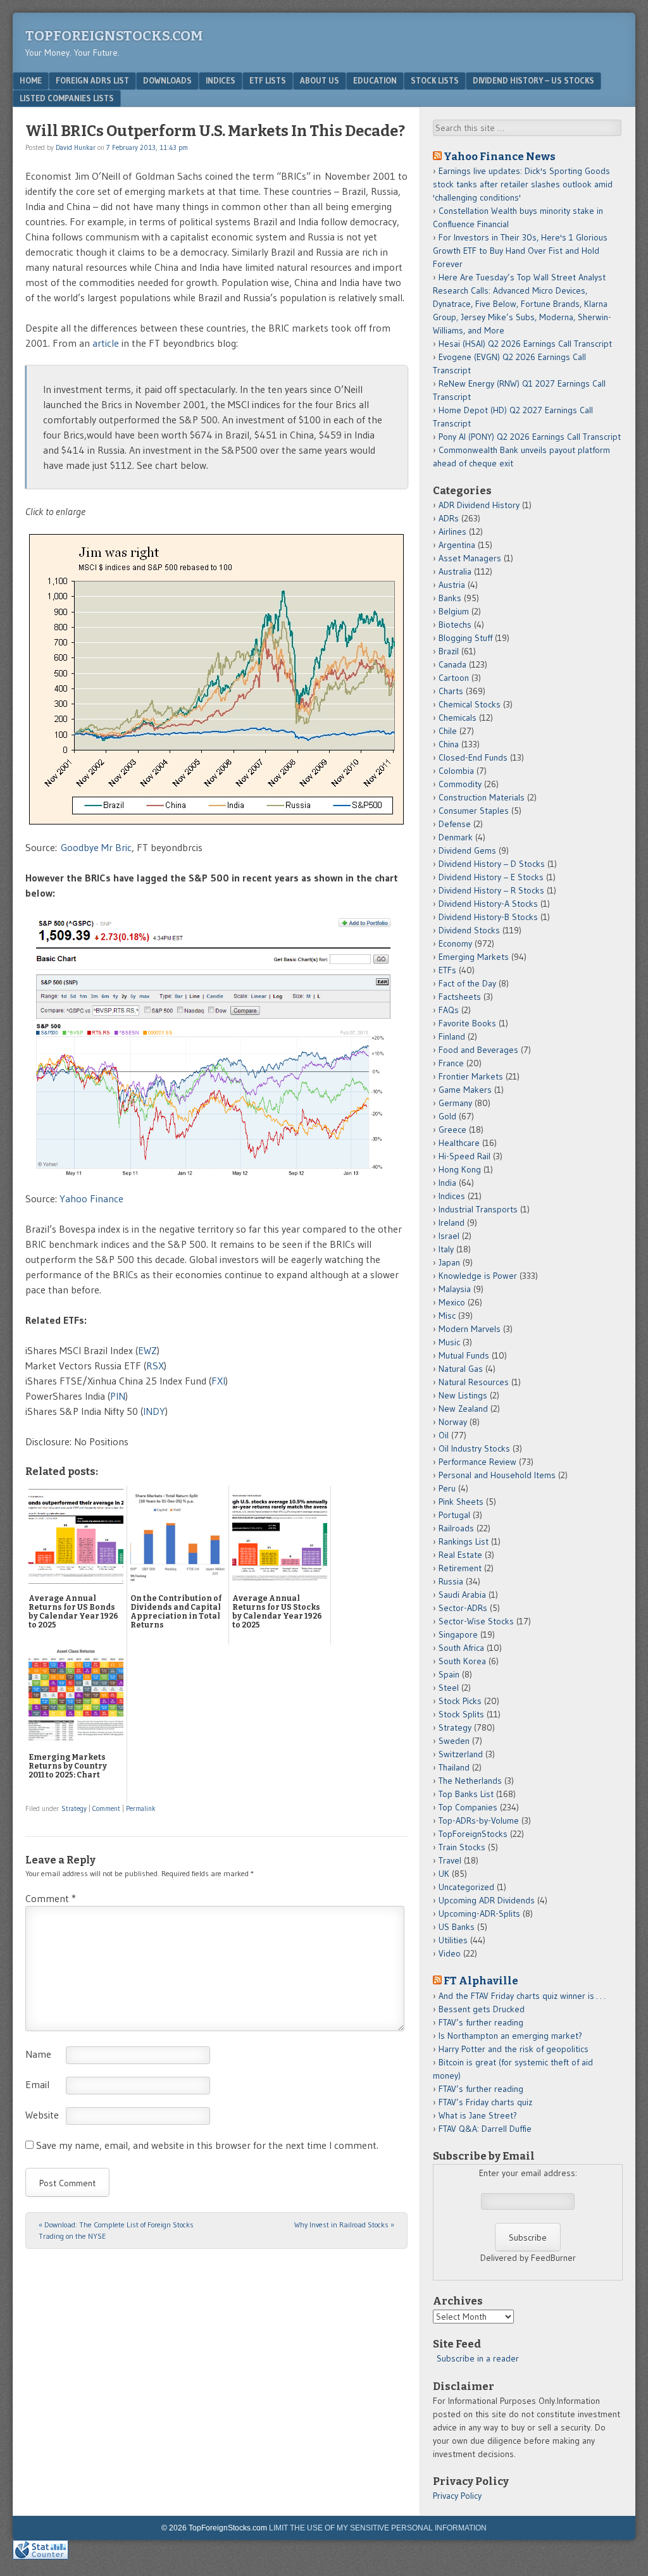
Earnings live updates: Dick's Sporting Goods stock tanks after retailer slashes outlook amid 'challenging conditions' (523, 184)
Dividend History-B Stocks (488, 917)
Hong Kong (460, 1169)
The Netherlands (470, 1781)
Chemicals (458, 718)
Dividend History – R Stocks (491, 890)
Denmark (456, 837)
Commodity (460, 784)
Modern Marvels (470, 1329)
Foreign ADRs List (92, 80)
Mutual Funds (464, 1355)
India (447, 1183)
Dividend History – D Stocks (492, 864)
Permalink (141, 1808)
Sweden (454, 1741)
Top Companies (468, 1807)
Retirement (460, 1568)
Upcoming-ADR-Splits (479, 1913)
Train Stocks (462, 1847)
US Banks (457, 1927)
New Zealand (463, 1409)
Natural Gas (461, 1369)
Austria (452, 585)
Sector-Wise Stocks (476, 1621)
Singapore (458, 1634)
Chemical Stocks (470, 704)
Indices (221, 80)
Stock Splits (461, 1714)
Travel (450, 1860)
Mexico (452, 1302)
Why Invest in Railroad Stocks (344, 2224)
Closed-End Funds (473, 757)
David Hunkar (76, 147)
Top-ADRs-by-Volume (479, 1820)
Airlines (452, 532)
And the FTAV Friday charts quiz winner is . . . (523, 1996)
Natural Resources (474, 1382)
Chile (448, 731)
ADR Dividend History (479, 505)
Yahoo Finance (91, 1198)
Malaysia (455, 1289)
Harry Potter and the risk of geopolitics (514, 2049)
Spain (449, 1674)
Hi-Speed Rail (464, 1156)
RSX (155, 1366)
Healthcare (459, 1143)
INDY (154, 1411)
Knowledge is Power (478, 1276)
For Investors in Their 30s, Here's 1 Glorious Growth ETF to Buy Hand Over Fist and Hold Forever (520, 251)
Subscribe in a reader (478, 2358)
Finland (452, 1036)
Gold (447, 1116)
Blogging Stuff (465, 638)
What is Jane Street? (478, 2115)
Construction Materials (482, 797)
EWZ (147, 1350)
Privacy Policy (457, 2496)
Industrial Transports (478, 1209)
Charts (451, 691)
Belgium (454, 611)
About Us (320, 80)
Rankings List (464, 1541)
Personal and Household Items (497, 1475)
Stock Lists (435, 80)
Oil (444, 1435)
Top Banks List (466, 1794)
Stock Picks (460, 1701)
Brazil (449, 651)
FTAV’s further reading (481, 2022)
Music (449, 1342)
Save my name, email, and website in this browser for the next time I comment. (207, 2145)
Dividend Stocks (469, 930)
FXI (218, 1381)
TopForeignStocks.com (114, 36)
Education (375, 80)
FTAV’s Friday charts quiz (485, 2102)
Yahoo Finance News (500, 156)
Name (38, 2054)
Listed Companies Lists (67, 98)
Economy (455, 943)
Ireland (452, 1223)
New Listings (463, 1395)
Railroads (456, 1528)
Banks (450, 598)
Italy (446, 1249)
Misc (447, 1316)
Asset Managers (470, 558)
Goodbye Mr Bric (96, 847)
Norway (453, 1422)
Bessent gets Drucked (482, 2009)
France (451, 1063)
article (106, 343)
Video (450, 1953)
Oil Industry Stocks (474, 1448)
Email (37, 2084)
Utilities (453, 1940)
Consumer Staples (474, 811)
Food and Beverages (478, 1050)
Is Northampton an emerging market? (510, 2036)
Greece (452, 1129)
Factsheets (460, 997)
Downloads (167, 80)
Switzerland (461, 1754)
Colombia (456, 771)
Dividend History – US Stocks (533, 80)
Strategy (74, 1808)
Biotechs (455, 625)
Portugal (454, 1515)
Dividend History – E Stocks (491, 877)
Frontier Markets (471, 1076)
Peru (447, 1488)
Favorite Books (467, 1023)
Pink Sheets (461, 1502)
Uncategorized (466, 1887)
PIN (118, 1396)
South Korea (462, 1661)
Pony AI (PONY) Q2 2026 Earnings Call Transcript (530, 437)
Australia (455, 571)
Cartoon (454, 678)
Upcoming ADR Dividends (487, 1900)
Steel (449, 1688)
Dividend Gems (467, 850)
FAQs (449, 1010)
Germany (455, 1103)
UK (444, 1874)
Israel (449, 1236)
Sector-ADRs (463, 1608)
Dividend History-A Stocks (488, 904)
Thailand (454, 1767)
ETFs (447, 970)
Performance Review (477, 1462)
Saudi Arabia (462, 1595)
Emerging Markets (474, 957)
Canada (452, 664)
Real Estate (460, 1555)
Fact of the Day (467, 983)
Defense (455, 824)
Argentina (457, 545)
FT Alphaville (481, 1981)
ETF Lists (268, 80)
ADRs (449, 518)
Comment (106, 1808)
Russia (451, 1581)
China (449, 744)
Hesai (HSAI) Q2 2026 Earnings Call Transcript (525, 344)
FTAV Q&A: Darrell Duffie (485, 2129)
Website (42, 2115)
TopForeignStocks (473, 1834)
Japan (449, 1262)
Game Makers (465, 1090)
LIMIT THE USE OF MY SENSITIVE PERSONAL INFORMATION (378, 2528)
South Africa (461, 1648)
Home (31, 80)
